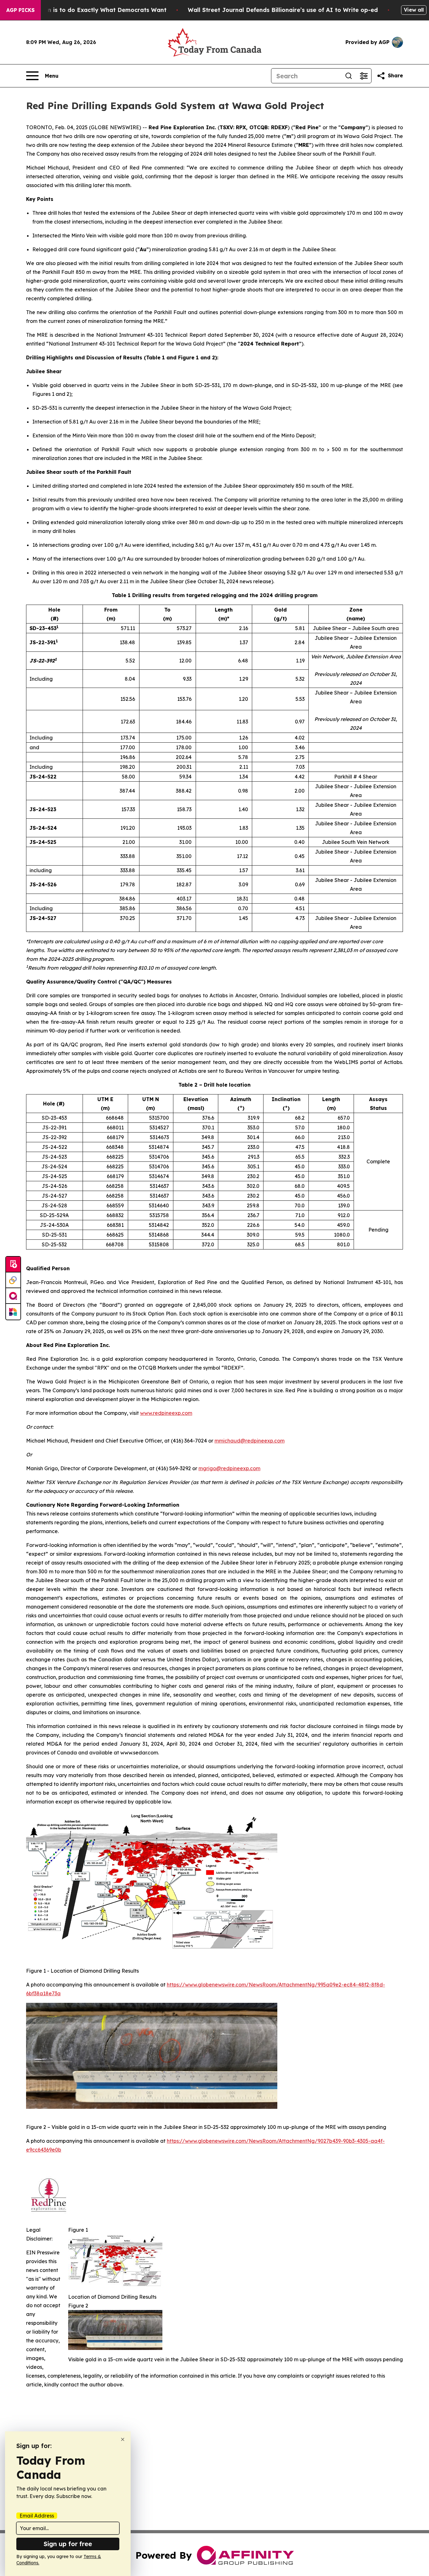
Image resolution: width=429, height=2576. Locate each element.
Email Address (37, 2516)
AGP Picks (20, 10)
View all (414, 10)
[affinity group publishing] (13, 1296)
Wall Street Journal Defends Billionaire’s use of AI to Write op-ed (283, 10)
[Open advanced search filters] (364, 76)
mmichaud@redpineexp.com (250, 1441)
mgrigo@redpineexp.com (229, 1468)
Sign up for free (68, 2544)
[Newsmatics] (13, 1312)
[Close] (123, 2439)
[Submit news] (13, 1265)
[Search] (349, 76)
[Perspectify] (13, 1280)
